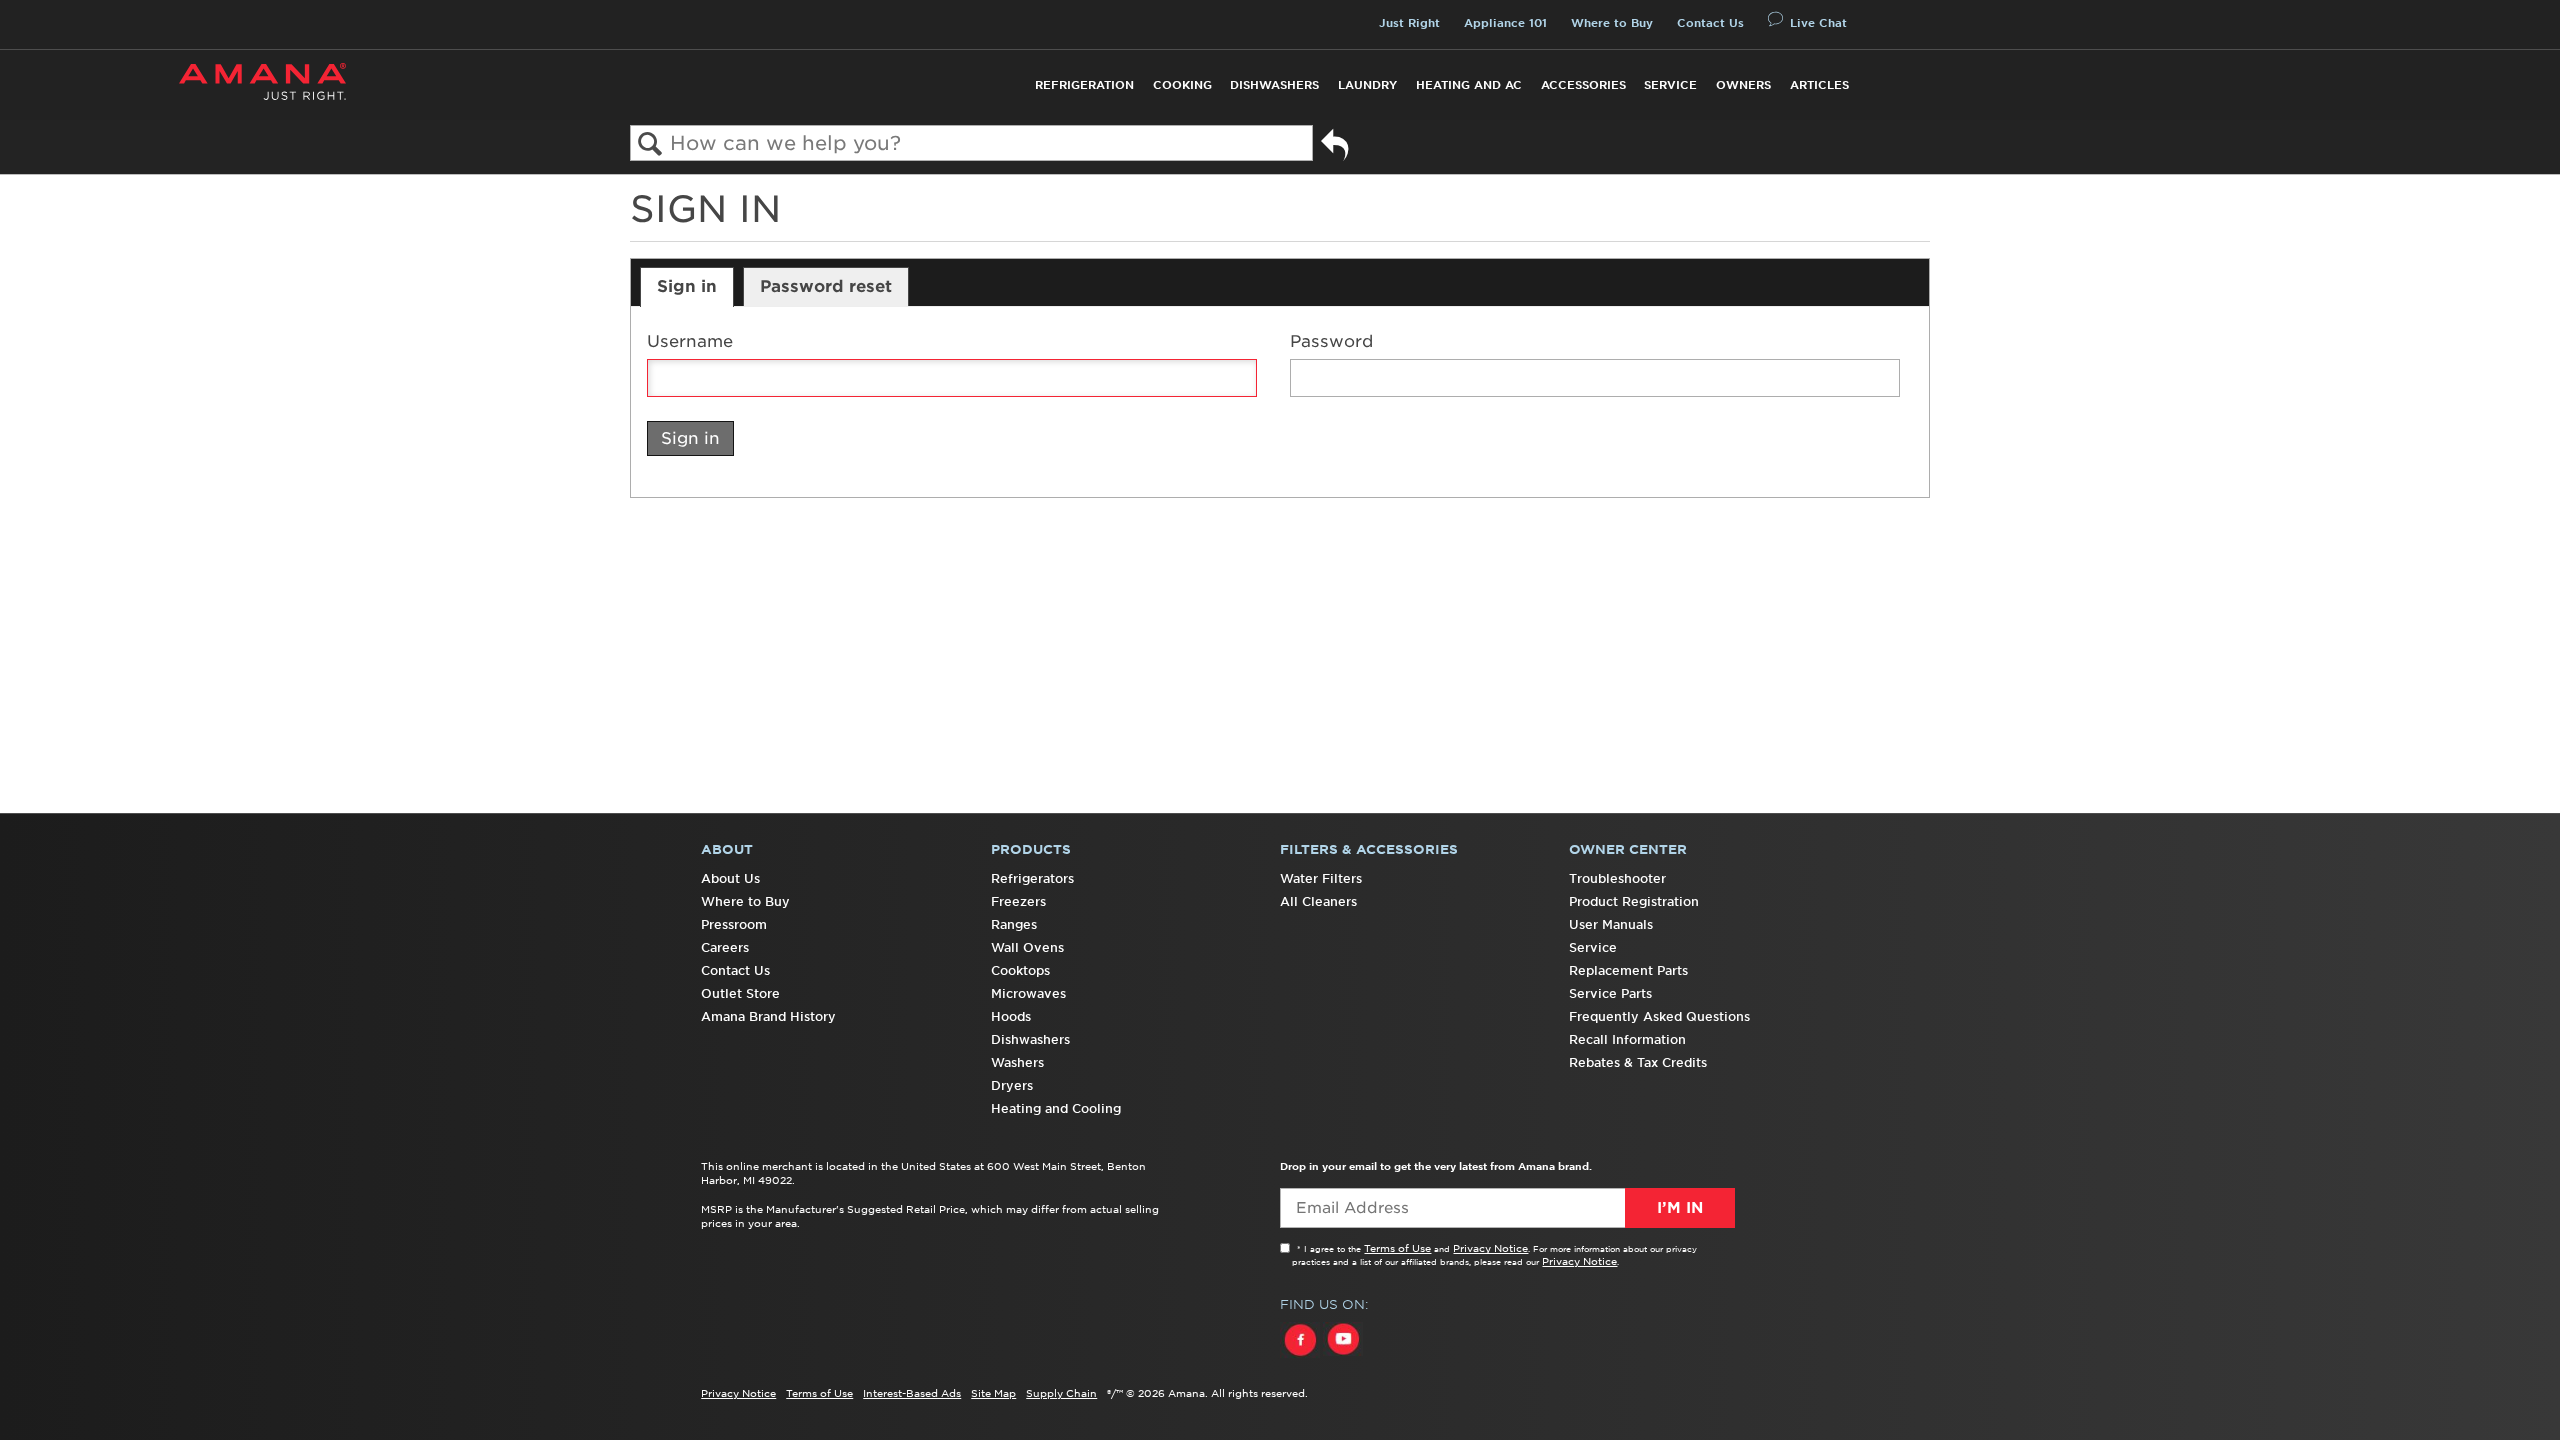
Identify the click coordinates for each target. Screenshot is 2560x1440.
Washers (1017, 1062)
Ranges (1014, 924)
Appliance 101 (1505, 23)
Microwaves (1028, 993)
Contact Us (1710, 23)
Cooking (1182, 85)
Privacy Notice (1490, 1248)
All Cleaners (1318, 901)
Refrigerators (1032, 878)
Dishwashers (1274, 85)
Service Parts (1610, 993)
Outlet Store (740, 993)
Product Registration (1634, 901)
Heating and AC (1469, 85)
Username (690, 341)
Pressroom (734, 924)
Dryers (1012, 1085)
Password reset (826, 286)
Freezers (1018, 901)
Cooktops (1020, 970)
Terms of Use (1397, 1248)
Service (1670, 85)
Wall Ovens (1027, 947)
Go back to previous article (1335, 148)
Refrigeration (1084, 85)
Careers (725, 947)
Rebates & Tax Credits (1638, 1062)
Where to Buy (1612, 23)
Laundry (1367, 85)
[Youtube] (1343, 1358)
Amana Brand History (768, 1016)
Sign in (687, 286)
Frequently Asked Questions (1659, 1016)
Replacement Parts (1628, 970)
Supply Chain (1061, 1393)
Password (1331, 341)
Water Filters (1321, 878)
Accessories (1583, 85)
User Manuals (1611, 924)
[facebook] (1301, 1358)
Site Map (993, 1393)
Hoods (1011, 1016)
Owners (1743, 85)
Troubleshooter (1617, 878)
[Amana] (262, 81)
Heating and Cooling (1056, 1108)
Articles (1819, 85)
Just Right (1409, 23)
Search (650, 144)
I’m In (1680, 1208)
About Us (730, 878)
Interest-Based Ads (912, 1393)
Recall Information (1627, 1039)
